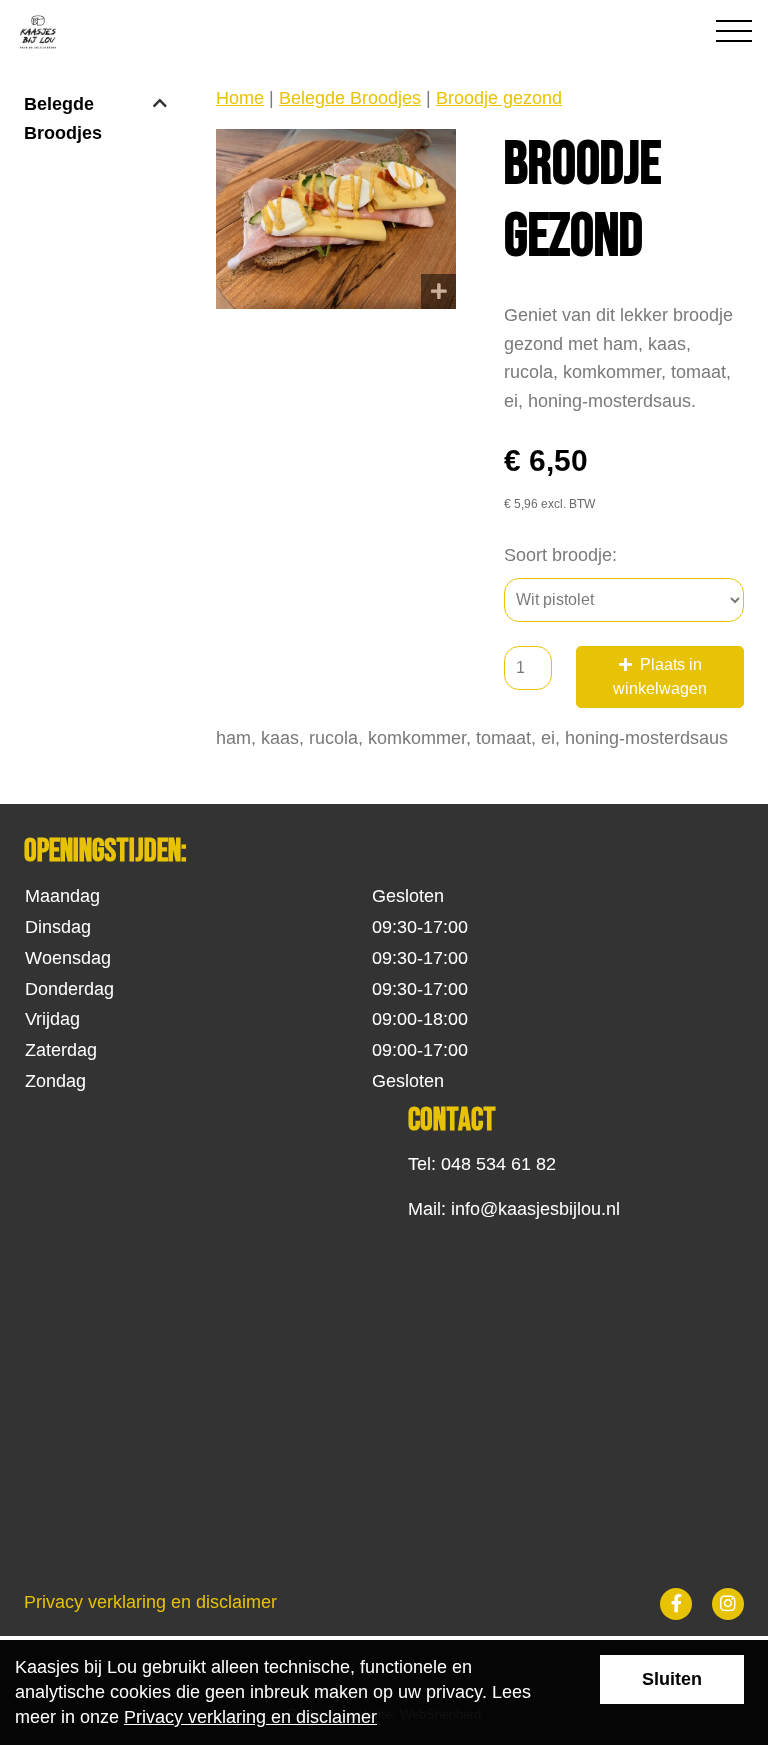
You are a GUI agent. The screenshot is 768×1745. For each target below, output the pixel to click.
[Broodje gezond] (336, 219)
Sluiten (672, 1679)
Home (240, 98)
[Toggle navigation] (734, 27)
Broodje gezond (499, 98)
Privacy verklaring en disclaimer (150, 1602)
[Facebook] (676, 1604)
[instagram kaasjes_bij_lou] (728, 1604)
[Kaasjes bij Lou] (166, 32)
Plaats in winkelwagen (660, 676)
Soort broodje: (560, 555)
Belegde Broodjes (63, 118)
